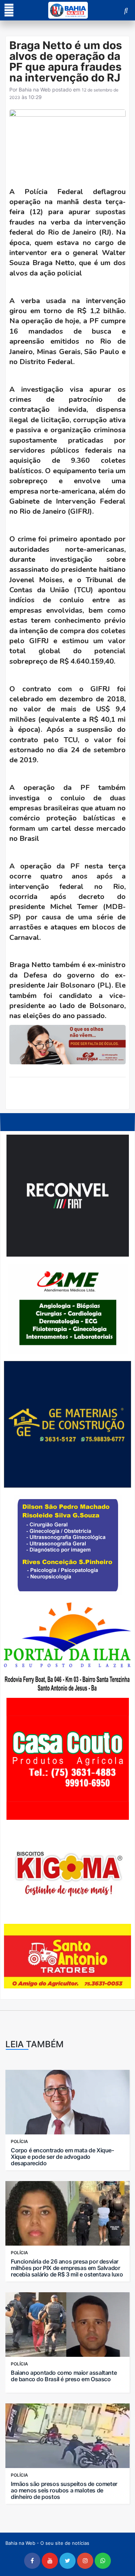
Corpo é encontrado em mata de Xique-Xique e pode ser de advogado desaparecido (62, 2157)
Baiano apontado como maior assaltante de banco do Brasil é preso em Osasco (64, 2376)
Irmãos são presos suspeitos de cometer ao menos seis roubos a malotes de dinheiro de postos (64, 2490)
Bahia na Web (35, 90)
